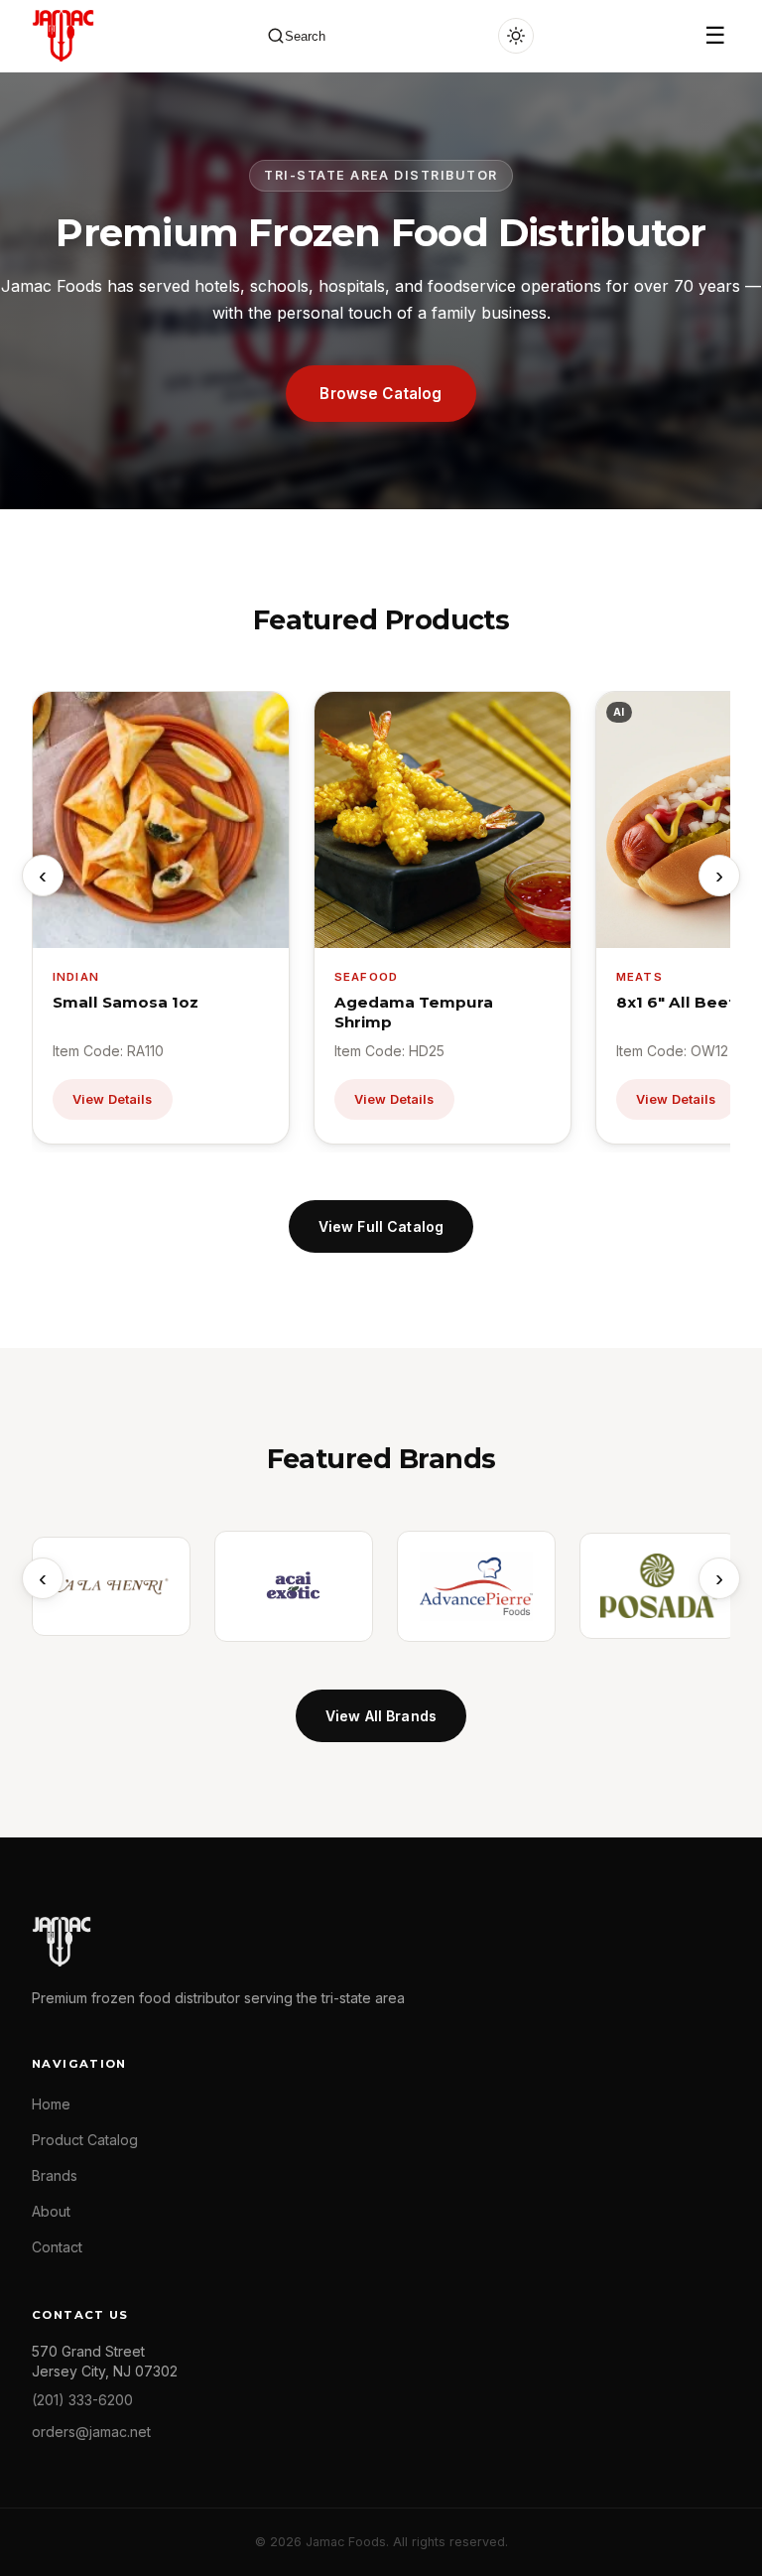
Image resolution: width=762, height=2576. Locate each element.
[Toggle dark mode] (516, 36)
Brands (55, 2175)
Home (51, 2104)
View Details (113, 1099)
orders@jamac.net (91, 2432)
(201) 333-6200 (82, 2400)
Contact (57, 2247)
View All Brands (381, 1716)
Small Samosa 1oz (126, 1002)
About (51, 2211)
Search (305, 36)
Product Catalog (85, 2140)
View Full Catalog (381, 1226)
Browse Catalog (381, 394)
